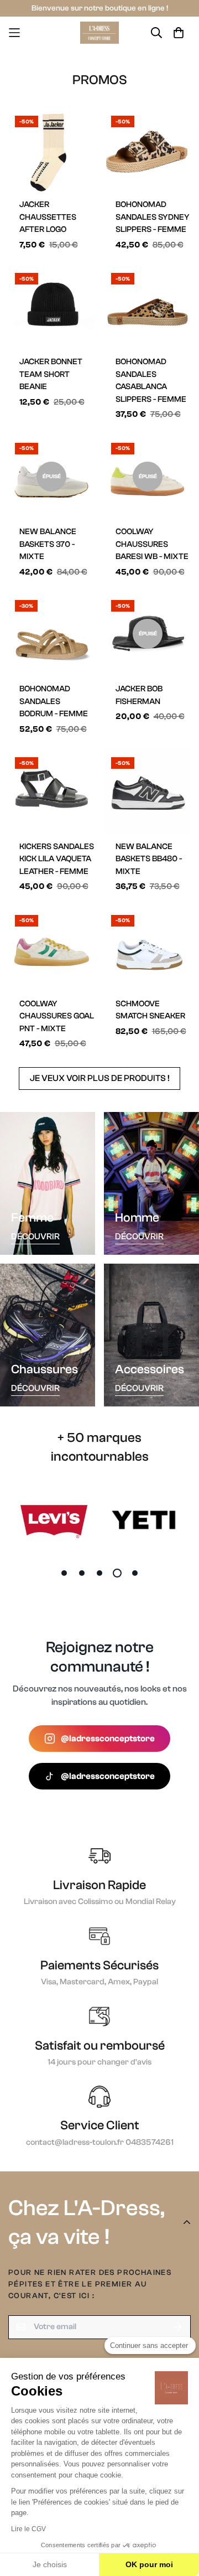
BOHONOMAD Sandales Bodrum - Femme (54, 701)
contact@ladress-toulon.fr (76, 2142)
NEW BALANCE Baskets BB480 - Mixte (149, 859)
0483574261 (150, 2142)
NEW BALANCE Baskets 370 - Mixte (48, 544)
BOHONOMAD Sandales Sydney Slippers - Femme (153, 217)
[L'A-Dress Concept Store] (99, 33)
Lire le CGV (28, 2529)
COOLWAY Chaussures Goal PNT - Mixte (57, 1016)
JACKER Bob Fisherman (139, 695)
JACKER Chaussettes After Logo (48, 217)
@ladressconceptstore (108, 1739)
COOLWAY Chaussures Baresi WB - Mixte (152, 544)
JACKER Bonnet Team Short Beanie (51, 374)
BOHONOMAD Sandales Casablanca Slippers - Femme (151, 381)
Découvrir (35, 1237)
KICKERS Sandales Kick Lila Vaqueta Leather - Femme (57, 859)
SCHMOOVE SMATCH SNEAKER (150, 1010)
